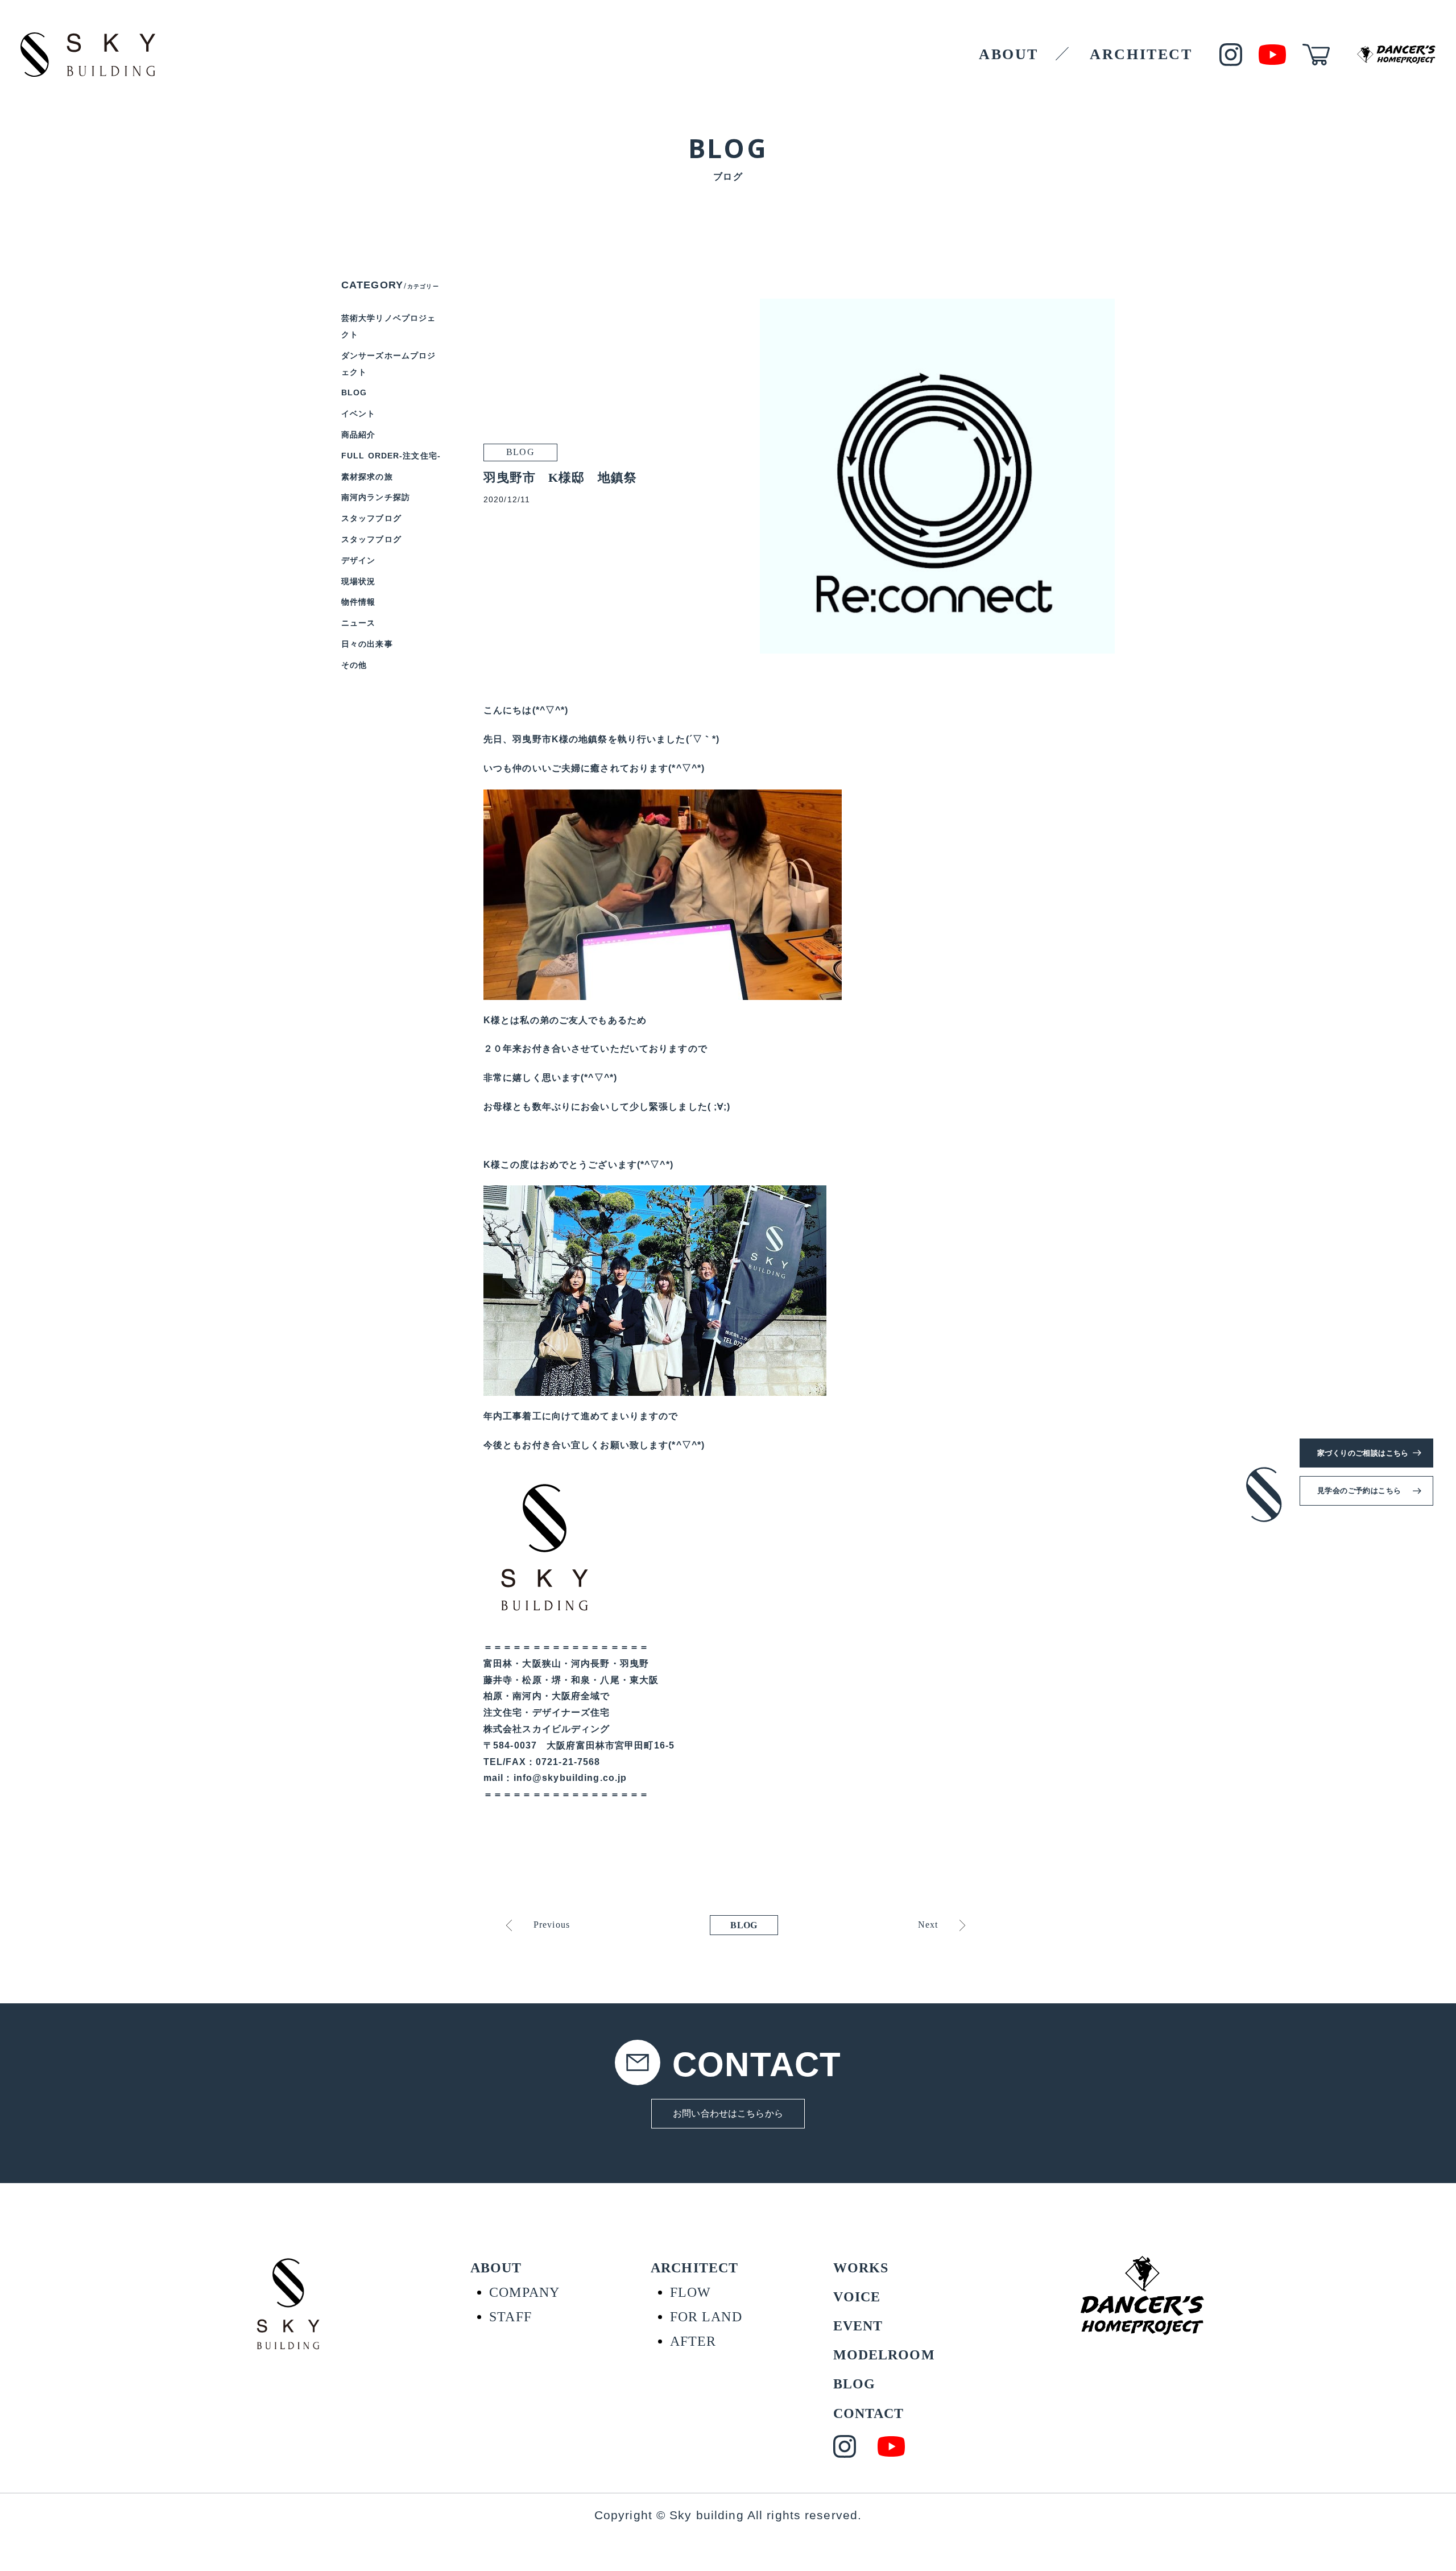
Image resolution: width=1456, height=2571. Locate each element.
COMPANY (524, 2292)
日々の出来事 (367, 644)
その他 (354, 665)
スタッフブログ (371, 518)
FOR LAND (706, 2317)
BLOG (744, 1925)
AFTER (693, 2341)
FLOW (690, 2292)
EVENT (858, 2326)
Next (928, 1925)
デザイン (358, 560)
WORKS (861, 2268)
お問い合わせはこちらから (728, 2113)
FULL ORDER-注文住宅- (391, 456)
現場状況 (358, 581)
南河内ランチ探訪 (376, 497)
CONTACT (869, 2413)
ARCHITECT (1141, 54)
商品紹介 (358, 435)
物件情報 (358, 602)
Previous (552, 1925)
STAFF (510, 2317)
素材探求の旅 (367, 477)
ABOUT (1009, 54)
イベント (358, 414)
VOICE (857, 2297)
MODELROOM (884, 2355)
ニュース (358, 623)
